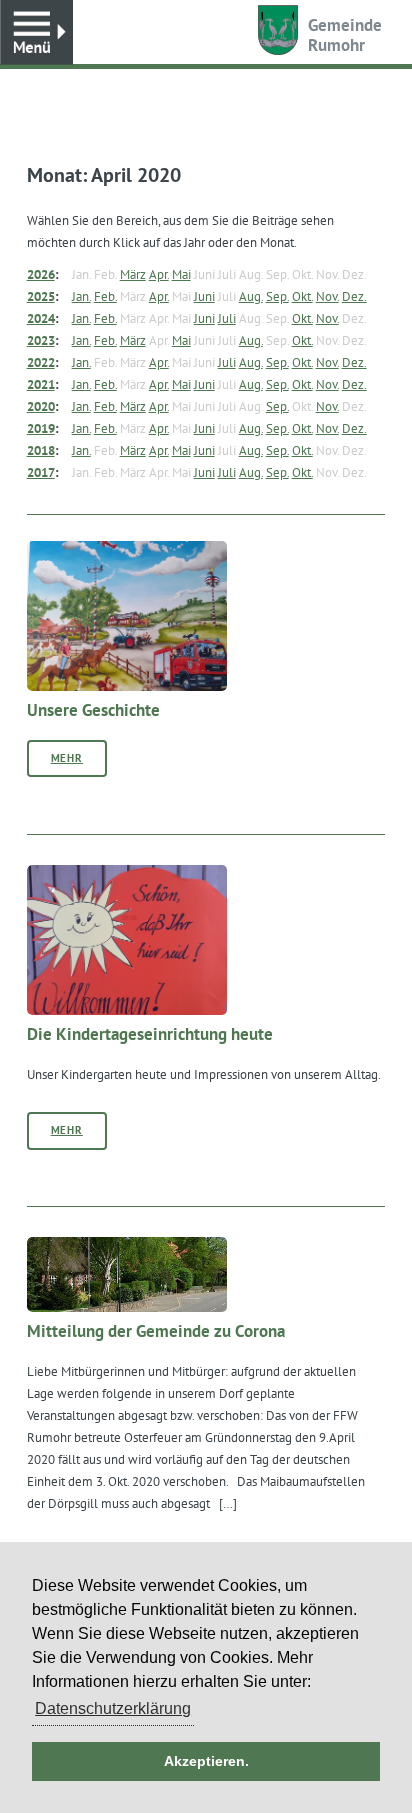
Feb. (105, 296)
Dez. (354, 296)
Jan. (81, 296)
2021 (41, 384)
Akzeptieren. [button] (206, 1761)
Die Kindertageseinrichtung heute (150, 1034)
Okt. (302, 296)
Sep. (277, 296)
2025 (41, 296)
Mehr (67, 758)
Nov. (327, 296)
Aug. (251, 296)
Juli (227, 318)
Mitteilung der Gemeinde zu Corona (156, 1331)
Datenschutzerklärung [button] (113, 1708)
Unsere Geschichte (93, 710)
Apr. (159, 274)
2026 (41, 274)
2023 (41, 340)
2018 (41, 450)
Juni (204, 296)
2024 (41, 318)
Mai (181, 274)
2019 (41, 428)
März (133, 274)
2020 (41, 406)
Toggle (36, 32)
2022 (41, 362)
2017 (41, 472)
